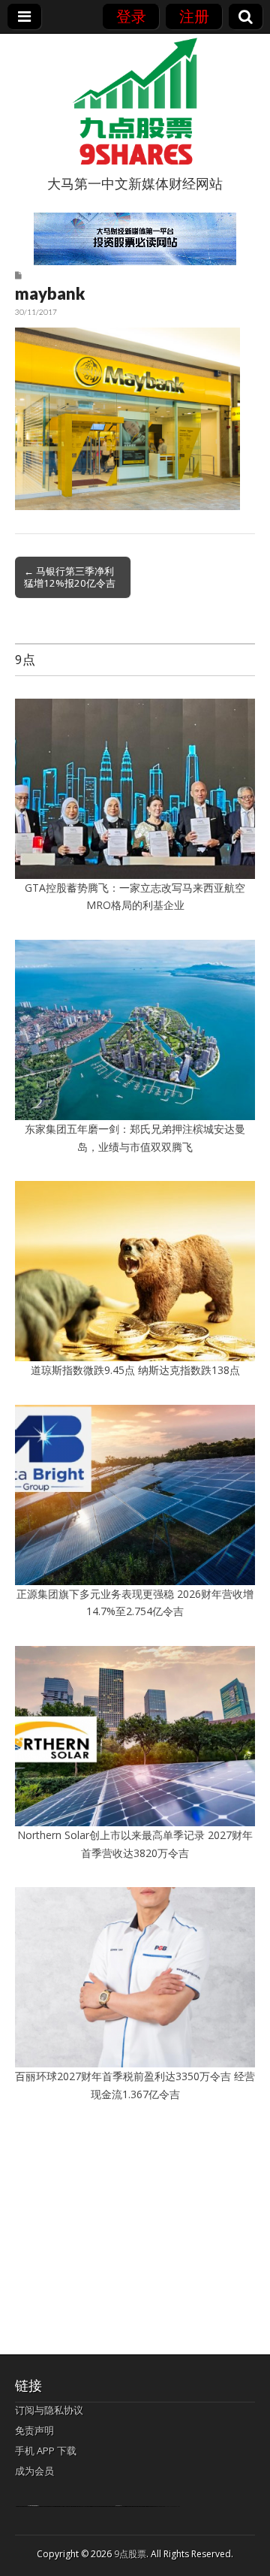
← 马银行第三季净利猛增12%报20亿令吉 (70, 577)
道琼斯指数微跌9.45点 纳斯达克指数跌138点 (135, 1370)
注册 (194, 16)
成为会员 (34, 2471)
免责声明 (34, 2430)
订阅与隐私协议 (49, 2410)
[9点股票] (135, 101)
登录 (131, 16)
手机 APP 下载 (46, 2451)
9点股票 (130, 2554)
